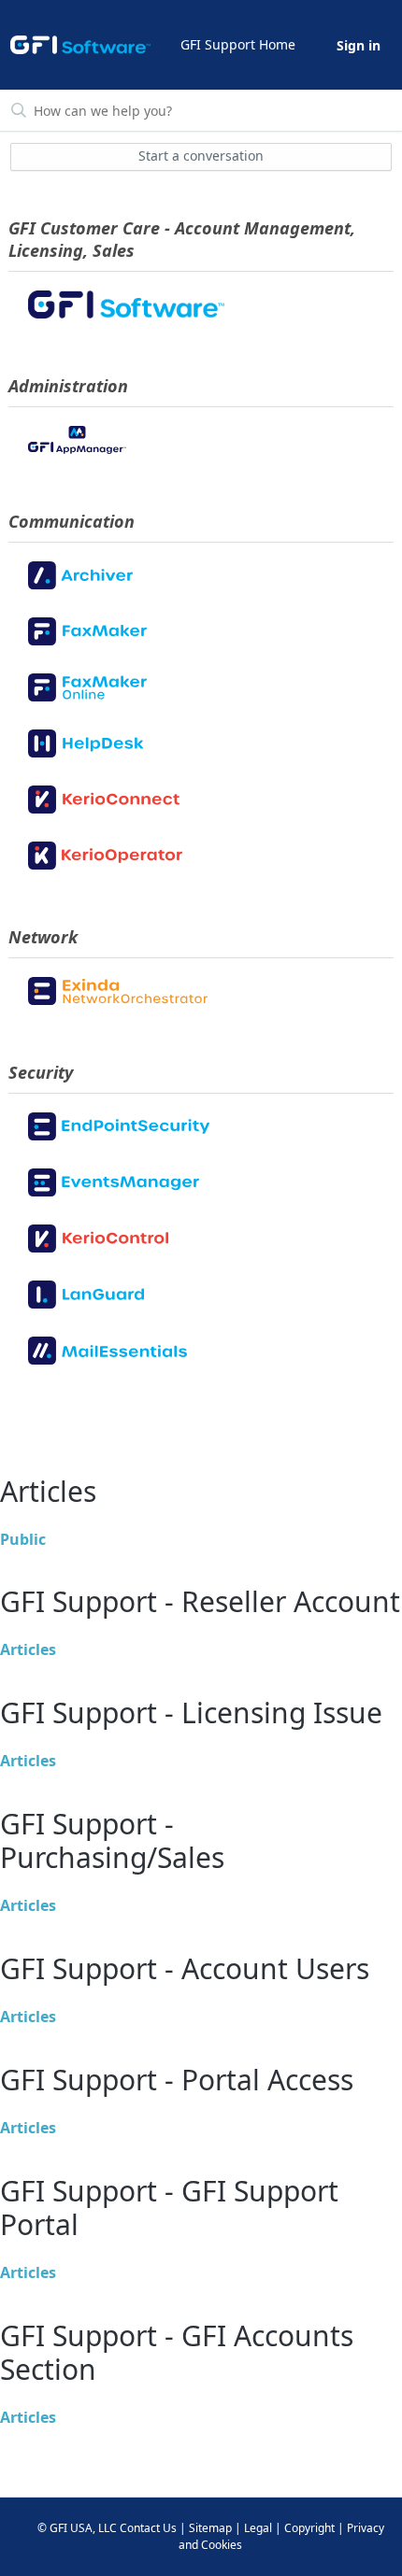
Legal (258, 2528)
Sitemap (210, 2528)
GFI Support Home (238, 44)
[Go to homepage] (80, 45)
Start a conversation (201, 156)
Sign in (359, 45)
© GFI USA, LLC (77, 2528)
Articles (28, 1649)
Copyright (309, 2528)
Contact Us (148, 2528)
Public (23, 1539)
